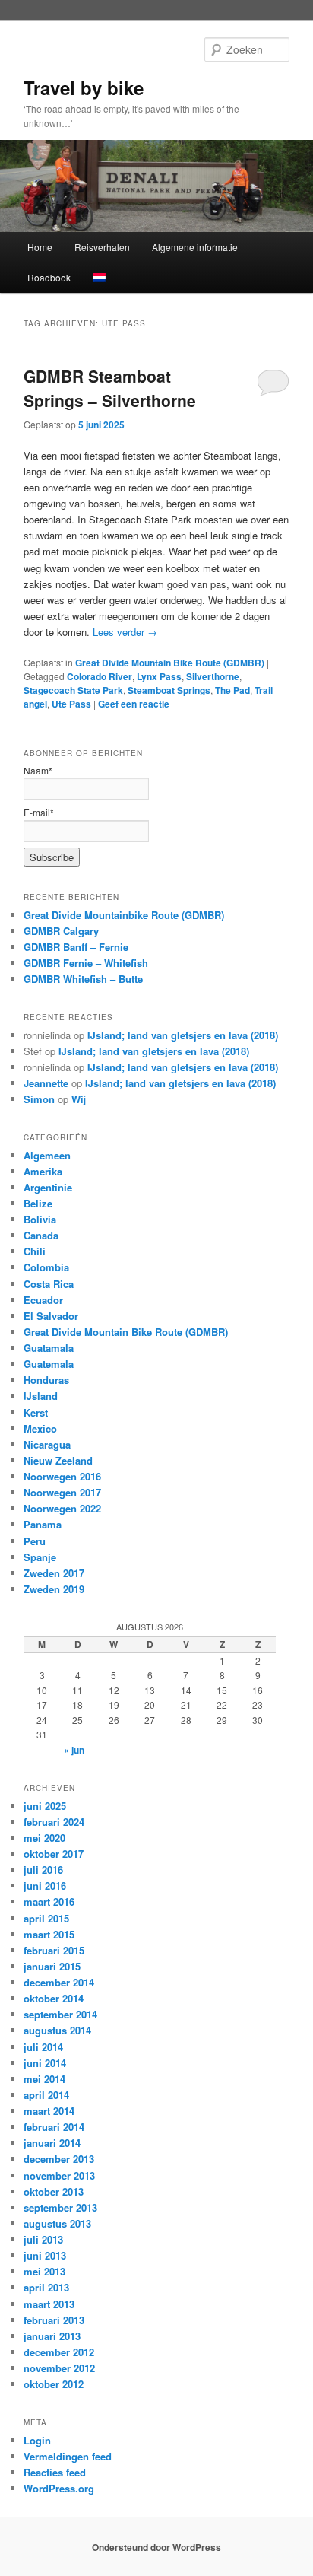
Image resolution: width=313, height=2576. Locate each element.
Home (40, 247)
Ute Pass (71, 704)
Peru (35, 1541)
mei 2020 (44, 1838)
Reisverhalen (102, 247)
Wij (79, 1099)
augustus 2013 (57, 2223)
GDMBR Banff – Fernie (76, 947)
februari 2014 (54, 2127)
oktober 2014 (54, 1998)
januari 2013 (52, 2336)
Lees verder (125, 632)
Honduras (46, 1380)
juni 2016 (45, 1886)
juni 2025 (45, 1806)
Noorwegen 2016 (62, 1476)
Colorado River (100, 676)
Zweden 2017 (54, 1573)
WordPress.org (59, 2488)
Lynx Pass (159, 676)
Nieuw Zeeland (58, 1460)
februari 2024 (54, 1822)
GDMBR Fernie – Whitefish (86, 963)
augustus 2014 (57, 2030)
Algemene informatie (195, 247)
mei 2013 (44, 2271)
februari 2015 (54, 1950)
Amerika (43, 1171)
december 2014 (59, 1982)
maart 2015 (49, 1934)
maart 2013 (49, 2304)
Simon (39, 1099)
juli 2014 (43, 2047)
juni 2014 (45, 2063)
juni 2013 (45, 2255)
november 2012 (59, 2368)
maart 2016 (49, 1902)
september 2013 (60, 2207)
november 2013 (59, 2175)
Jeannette (46, 1083)
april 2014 (46, 2095)
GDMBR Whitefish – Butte (83, 979)
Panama (43, 1524)
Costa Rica (49, 1284)
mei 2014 (44, 2079)
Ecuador (43, 1300)
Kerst (36, 1412)
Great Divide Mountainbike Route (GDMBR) (124, 915)
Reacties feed (55, 2472)
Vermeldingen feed (68, 2456)
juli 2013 (43, 2239)
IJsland (41, 1396)
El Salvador (51, 1316)
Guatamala (49, 1348)
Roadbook (49, 277)
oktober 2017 (54, 1854)
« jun (74, 1750)
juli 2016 (43, 1870)
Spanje (40, 1557)
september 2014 (60, 2014)
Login (37, 2440)
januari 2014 (52, 2143)
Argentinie (48, 1187)
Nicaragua (47, 1444)
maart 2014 (49, 2111)
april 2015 (46, 1918)
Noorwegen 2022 (62, 1508)
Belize (38, 1203)
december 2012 (59, 2352)
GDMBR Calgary (61, 931)
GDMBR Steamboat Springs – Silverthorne (110, 388)
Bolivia (40, 1219)
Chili (35, 1251)
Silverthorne (213, 676)
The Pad (232, 690)
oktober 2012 (54, 2384)
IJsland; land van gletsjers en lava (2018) (183, 1035)
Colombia (46, 1267)
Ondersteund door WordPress (156, 2547)
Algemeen (47, 1155)
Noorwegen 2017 (62, 1492)
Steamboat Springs (169, 690)
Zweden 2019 (54, 1589)
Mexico (40, 1428)
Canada (41, 1235)
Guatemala (49, 1364)
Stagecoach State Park (73, 690)
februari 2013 (54, 2320)
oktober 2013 (54, 2191)
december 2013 (59, 2159)
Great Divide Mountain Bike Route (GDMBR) (170, 663)
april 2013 (46, 2287)
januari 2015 (52, 1966)
